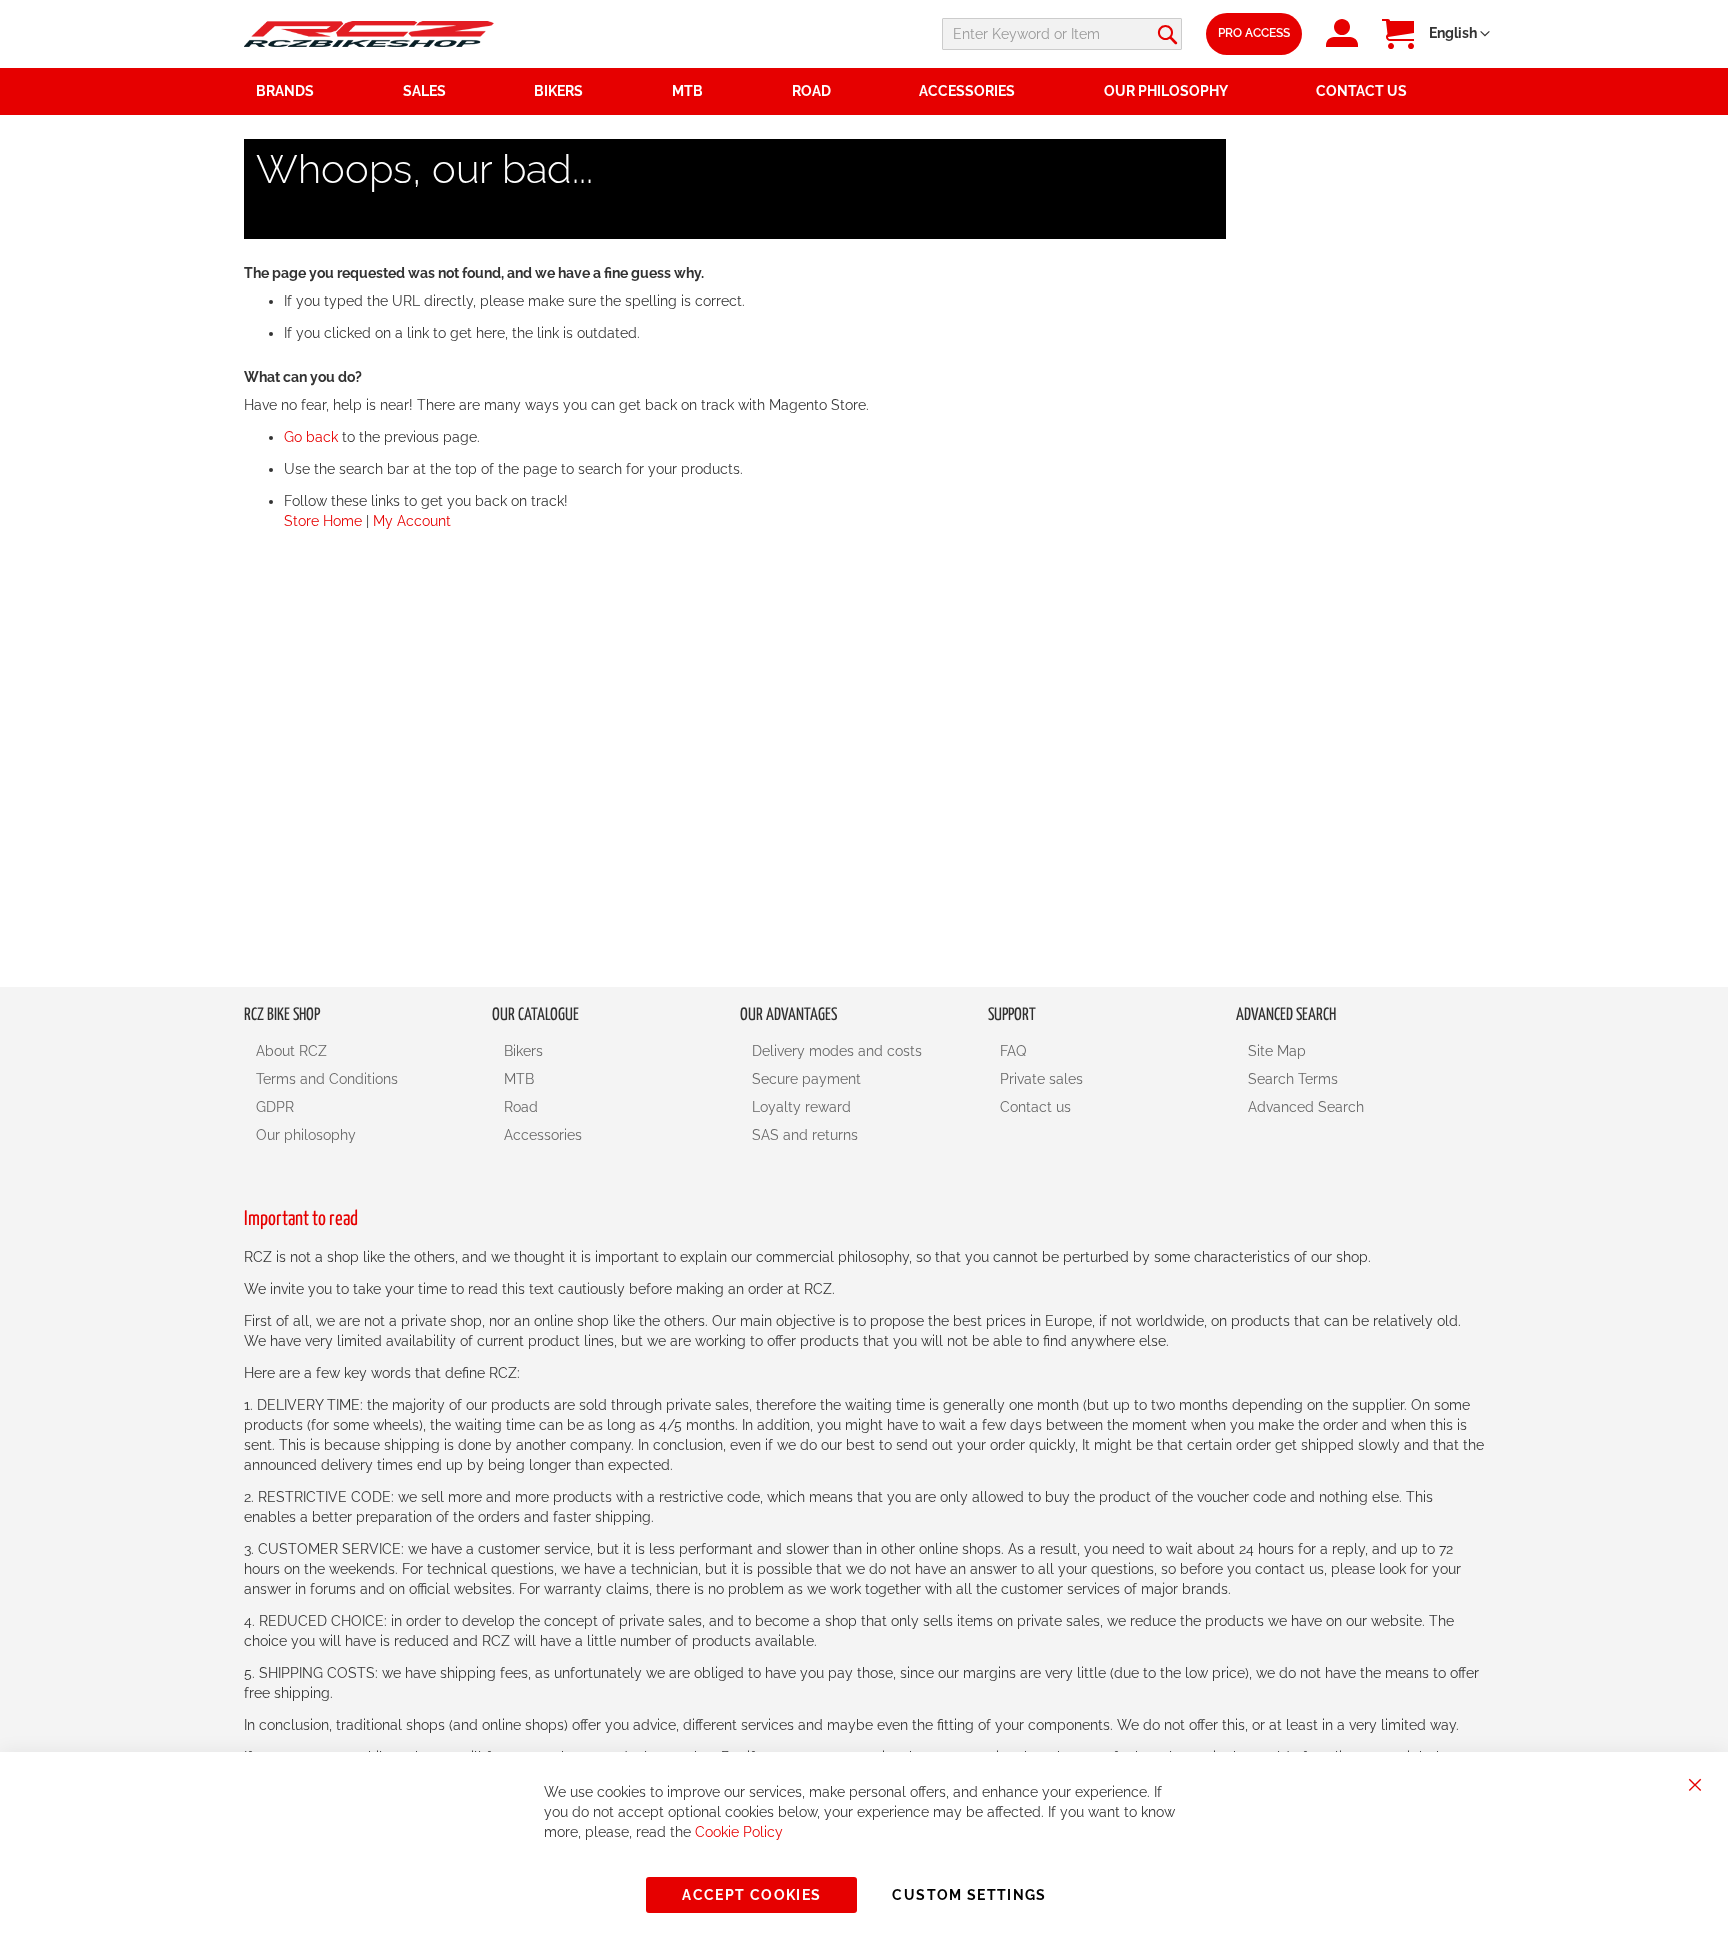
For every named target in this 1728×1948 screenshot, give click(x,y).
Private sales (1041, 1079)
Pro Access (1254, 33)
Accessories (543, 1135)
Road (521, 1107)
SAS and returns (805, 1135)
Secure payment (806, 1079)
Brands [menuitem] (285, 91)
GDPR (275, 1107)
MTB (519, 1079)
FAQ (1013, 1051)
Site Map (1277, 1051)
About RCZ (291, 1051)
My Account (412, 521)
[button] (1459, 34)
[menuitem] (457, 91)
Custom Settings (969, 1895)
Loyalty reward (801, 1107)
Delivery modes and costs (837, 1051)
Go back (311, 437)
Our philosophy (306, 1135)
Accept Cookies (751, 1895)
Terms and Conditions (327, 1079)
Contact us (1035, 1107)
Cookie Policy (739, 1832)
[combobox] (1062, 34)
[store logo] (369, 33)
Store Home (323, 521)
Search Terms (1293, 1079)
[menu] (864, 91)
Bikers (523, 1051)
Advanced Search (1306, 1107)
